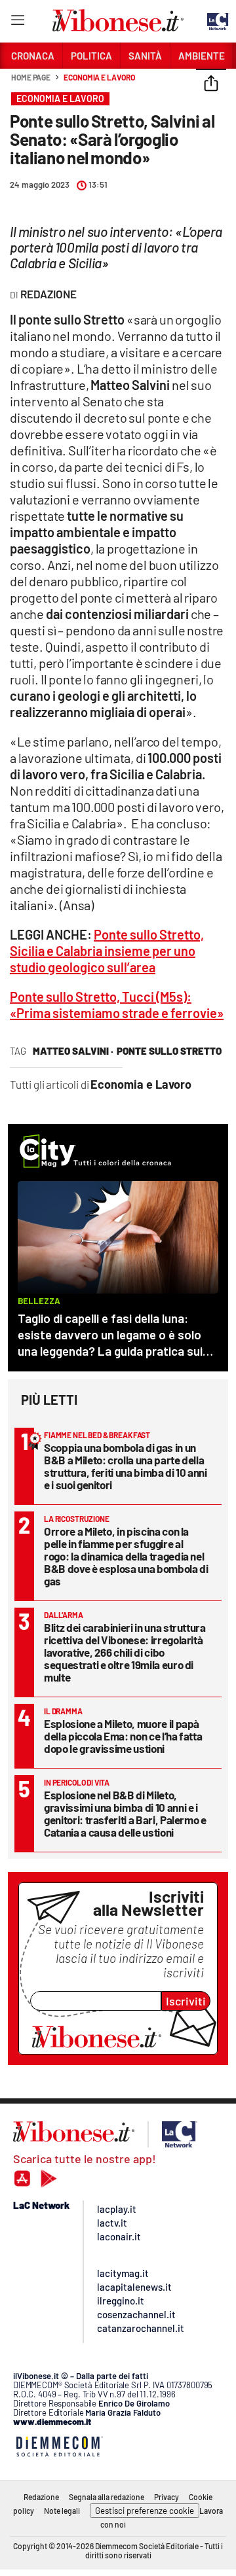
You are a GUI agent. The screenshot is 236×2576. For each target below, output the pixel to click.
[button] (211, 84)
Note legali (62, 2511)
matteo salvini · (73, 1051)
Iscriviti (186, 2001)
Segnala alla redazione (107, 2497)
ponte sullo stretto (169, 1051)
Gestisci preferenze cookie (145, 2511)
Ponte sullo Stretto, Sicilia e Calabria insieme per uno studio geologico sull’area (107, 951)
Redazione (41, 2497)
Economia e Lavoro (99, 77)
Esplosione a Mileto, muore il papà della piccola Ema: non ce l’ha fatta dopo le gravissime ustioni (123, 1736)
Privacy (167, 2497)
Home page (31, 77)
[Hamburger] (17, 23)
